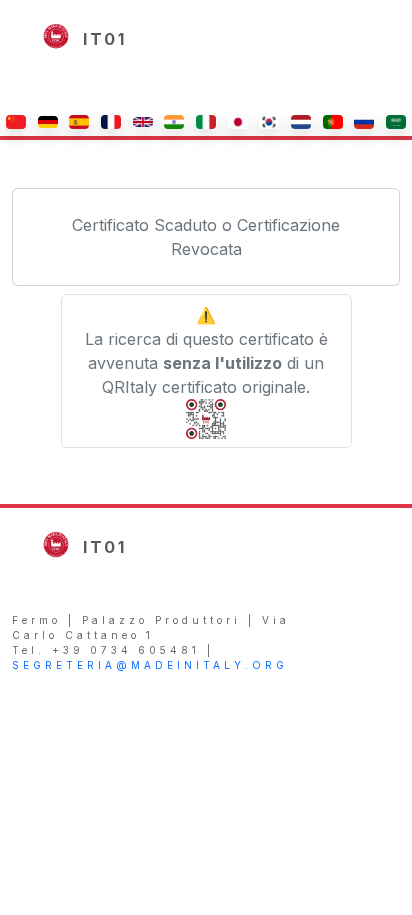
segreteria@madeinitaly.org (150, 665)
